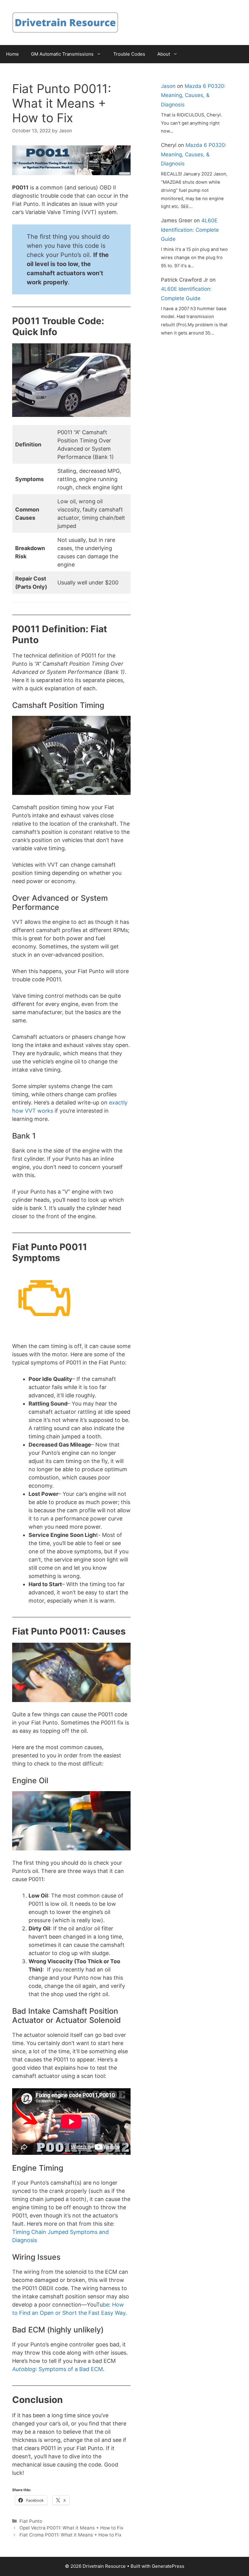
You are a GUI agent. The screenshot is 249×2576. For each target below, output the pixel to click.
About (164, 54)
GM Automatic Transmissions (62, 54)
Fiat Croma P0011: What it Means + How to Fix (70, 2535)
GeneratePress (168, 2566)
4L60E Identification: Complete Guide (190, 230)
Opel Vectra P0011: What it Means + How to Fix (71, 2528)
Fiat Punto (31, 2521)
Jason (168, 86)
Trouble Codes (129, 54)
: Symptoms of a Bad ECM (58, 2369)
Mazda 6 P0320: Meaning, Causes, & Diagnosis (193, 95)
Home (12, 54)
